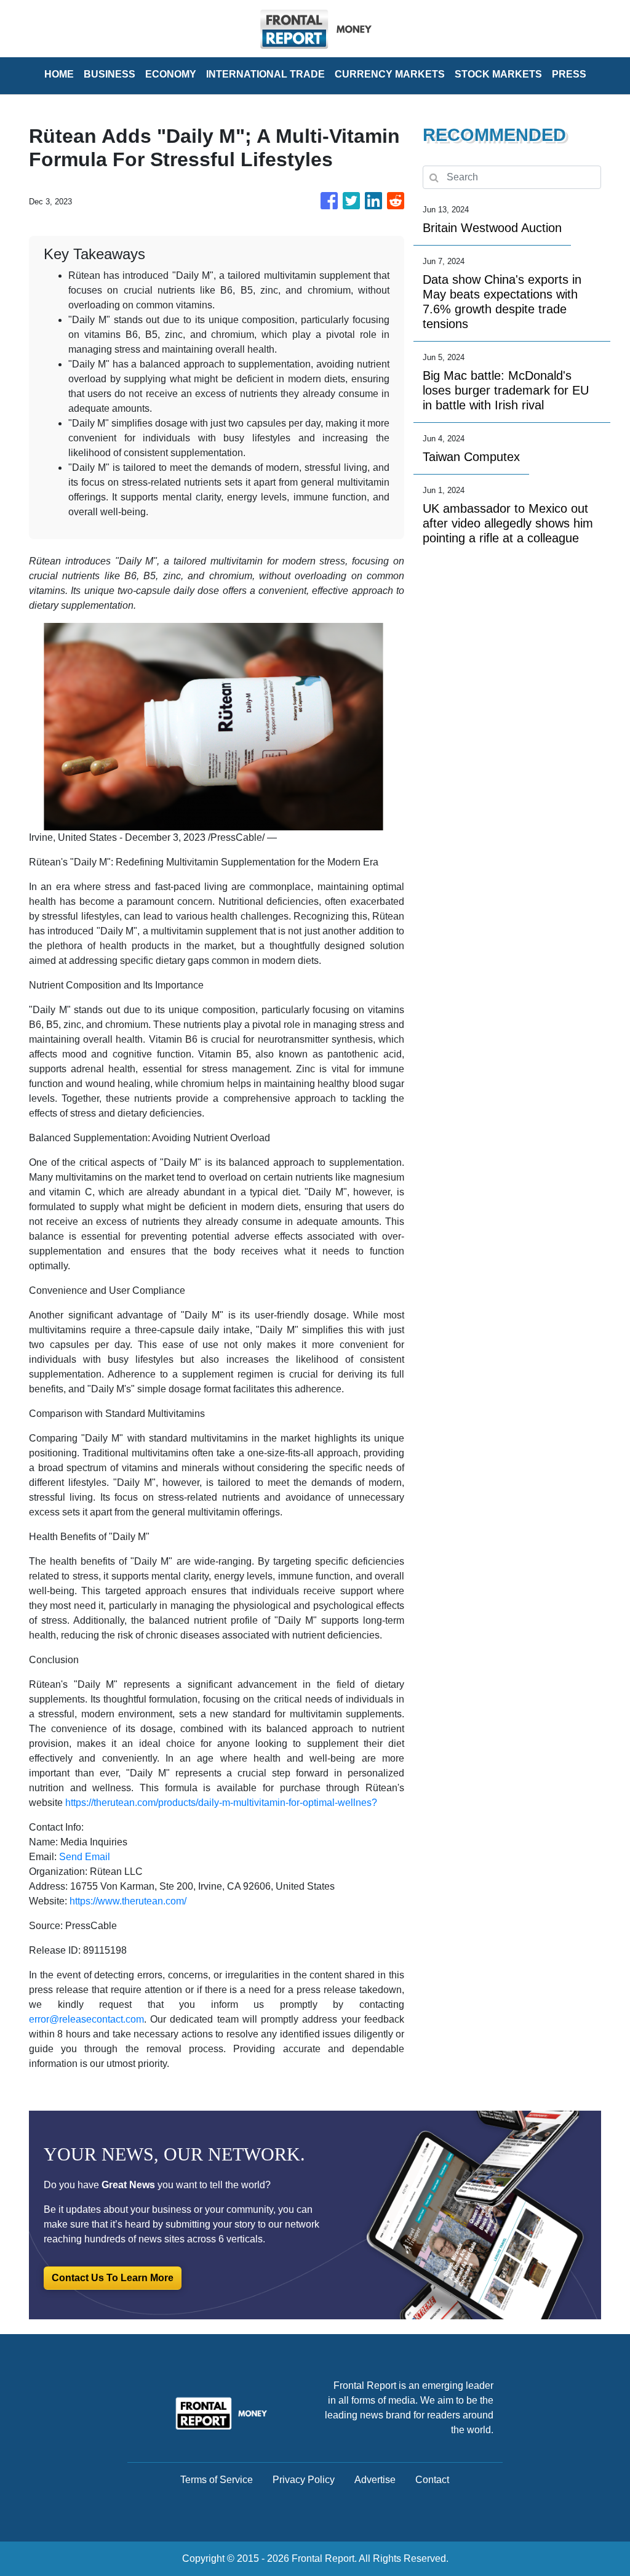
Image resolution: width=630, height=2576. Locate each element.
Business (110, 74)
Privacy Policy (304, 2480)
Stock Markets (498, 74)
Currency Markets (390, 74)
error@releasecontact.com (86, 2019)
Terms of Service (217, 2480)
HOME (59, 74)
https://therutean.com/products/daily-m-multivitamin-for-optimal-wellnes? (221, 1803)
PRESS (569, 74)
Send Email (85, 1857)
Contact (432, 2480)
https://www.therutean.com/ (128, 1901)
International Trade (265, 74)
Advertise (375, 2480)
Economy (171, 74)
